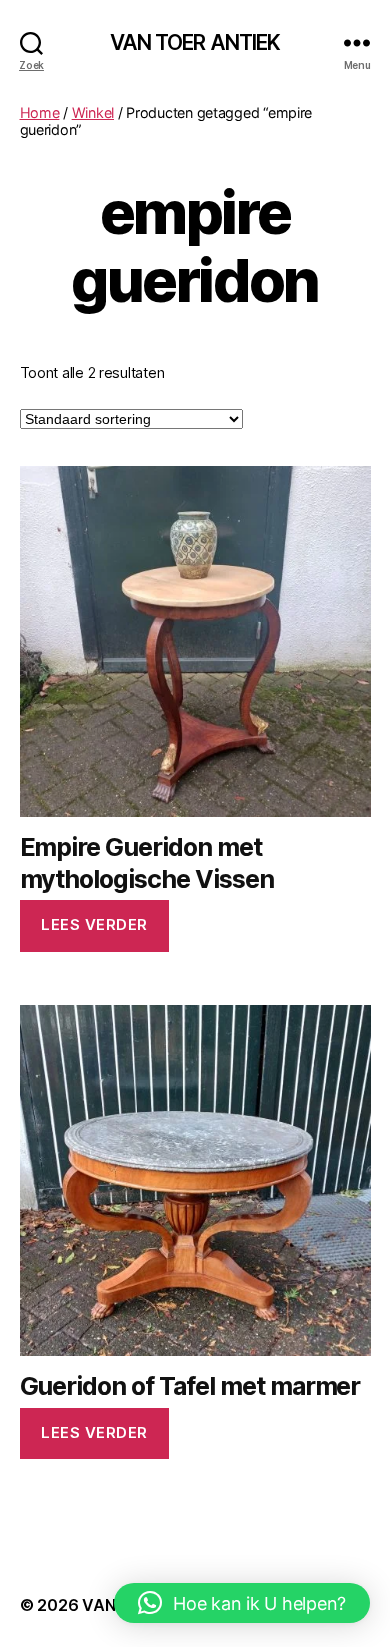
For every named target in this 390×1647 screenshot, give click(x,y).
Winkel (93, 112)
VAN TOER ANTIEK (195, 42)
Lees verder (94, 924)
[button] (242, 1603)
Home (40, 112)
